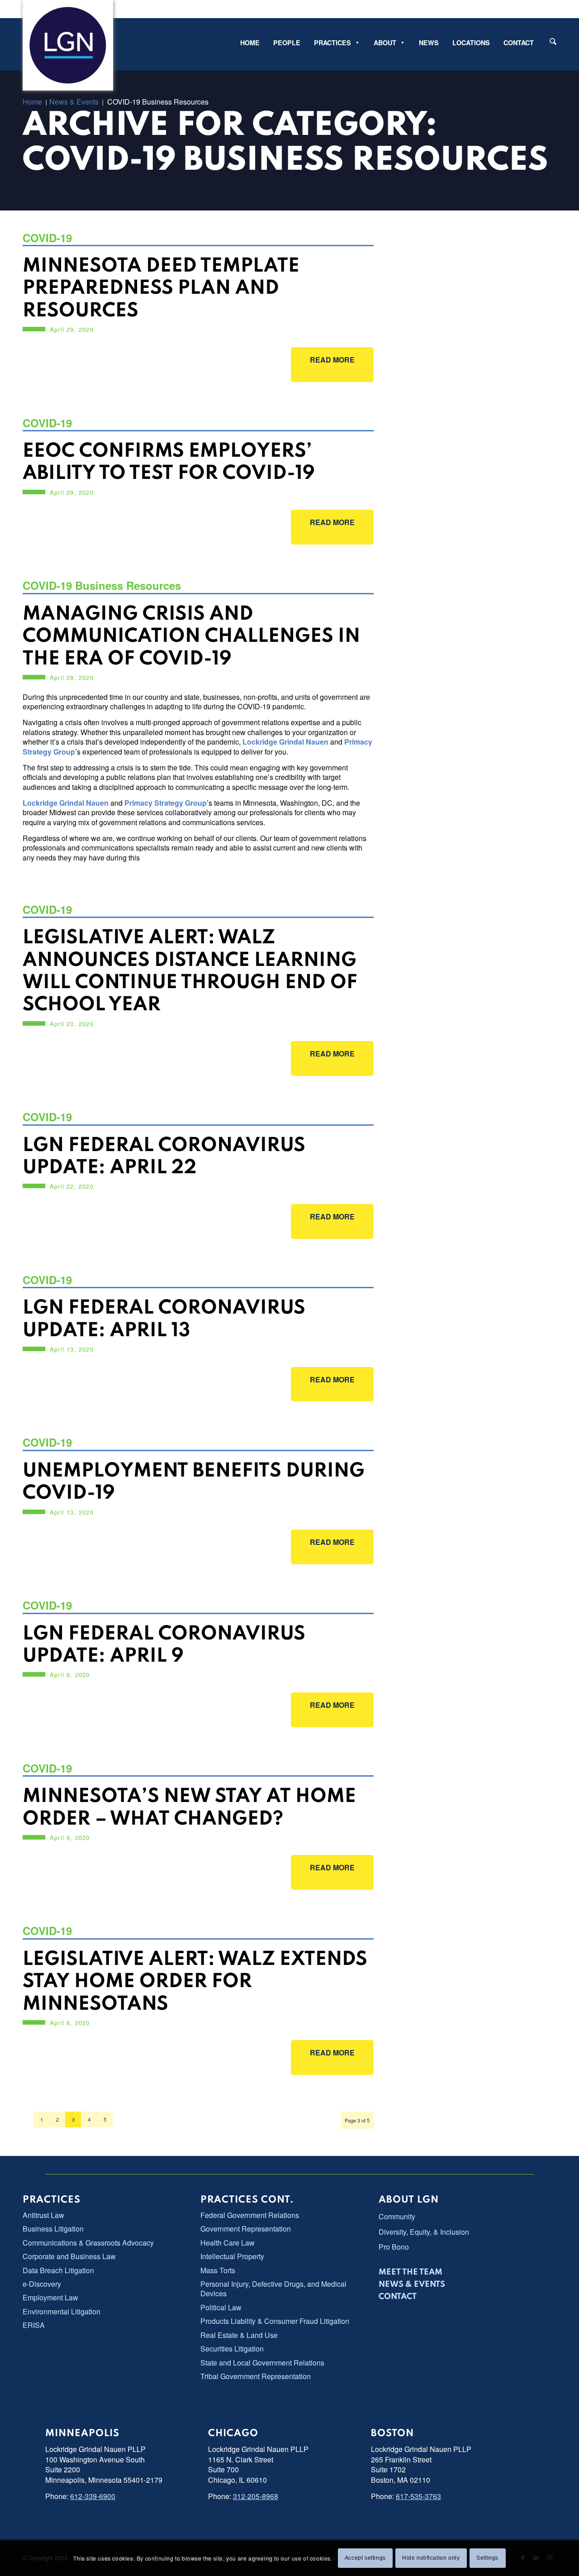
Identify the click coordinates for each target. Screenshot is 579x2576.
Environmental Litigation (62, 2311)
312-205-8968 (256, 2496)
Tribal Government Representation (256, 2376)
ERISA (34, 2325)
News (429, 43)
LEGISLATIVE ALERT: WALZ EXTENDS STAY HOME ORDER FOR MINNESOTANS (195, 1982)
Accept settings (365, 2558)
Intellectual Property (232, 2256)
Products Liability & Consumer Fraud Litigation (275, 2321)
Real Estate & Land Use (239, 2335)
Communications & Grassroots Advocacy (88, 2243)
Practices (332, 43)
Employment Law (50, 2297)
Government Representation (246, 2229)
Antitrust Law (43, 2215)
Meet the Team (411, 2272)
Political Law (221, 2307)
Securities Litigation (232, 2349)
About (385, 43)
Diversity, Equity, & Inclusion (424, 2232)
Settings (487, 2558)
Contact (519, 43)
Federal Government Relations (250, 2215)
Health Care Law (228, 2243)
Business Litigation (53, 2229)
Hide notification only (431, 2558)
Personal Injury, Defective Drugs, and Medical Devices (273, 2289)
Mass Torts (218, 2270)
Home (250, 43)
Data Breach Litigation (58, 2270)
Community (397, 2216)
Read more (323, 360)
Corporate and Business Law (69, 2256)
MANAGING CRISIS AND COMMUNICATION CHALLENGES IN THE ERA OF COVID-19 (191, 637)
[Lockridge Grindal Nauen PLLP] (68, 45)
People (287, 43)
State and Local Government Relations (262, 2363)
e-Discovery (42, 2284)
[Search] (553, 41)
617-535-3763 (418, 2496)
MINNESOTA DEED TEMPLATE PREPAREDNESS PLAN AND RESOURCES (161, 289)
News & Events (412, 2284)
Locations (471, 43)
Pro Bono (394, 2247)
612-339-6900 (93, 2496)
